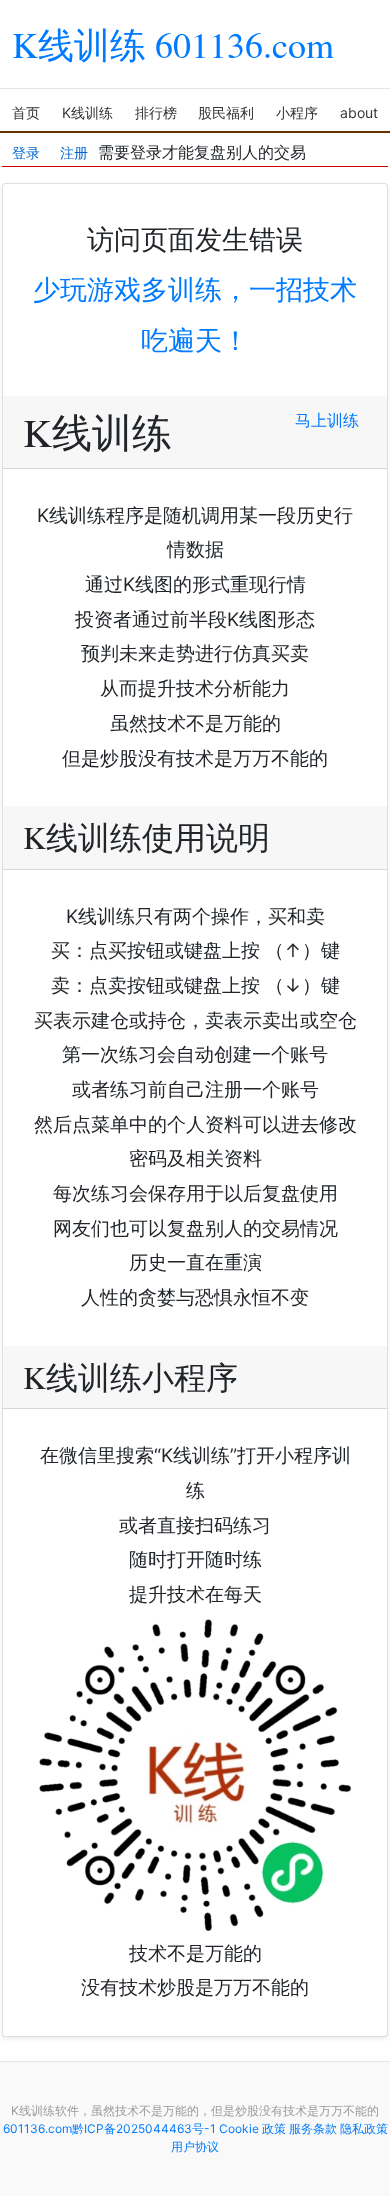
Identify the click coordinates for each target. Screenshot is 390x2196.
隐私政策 (364, 2128)
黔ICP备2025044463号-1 (144, 2128)
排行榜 (156, 112)
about (359, 112)
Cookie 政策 (252, 2128)
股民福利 (226, 112)
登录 (26, 146)
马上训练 (327, 420)
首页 (26, 112)
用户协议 (195, 2146)
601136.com (37, 2128)
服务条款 (313, 2128)
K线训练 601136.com (173, 44)
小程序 (297, 112)
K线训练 (87, 112)
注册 (74, 146)
